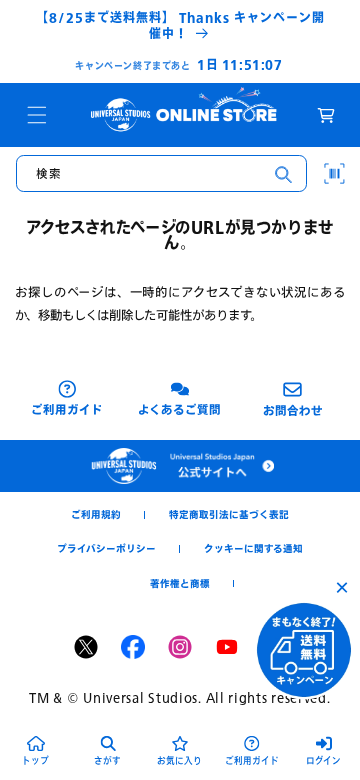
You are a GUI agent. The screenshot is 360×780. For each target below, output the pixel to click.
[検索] (283, 174)
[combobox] (161, 173)
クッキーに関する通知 (253, 548)
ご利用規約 (96, 514)
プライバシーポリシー (106, 548)
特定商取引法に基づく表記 (229, 514)
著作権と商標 (180, 583)
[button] (37, 115)
